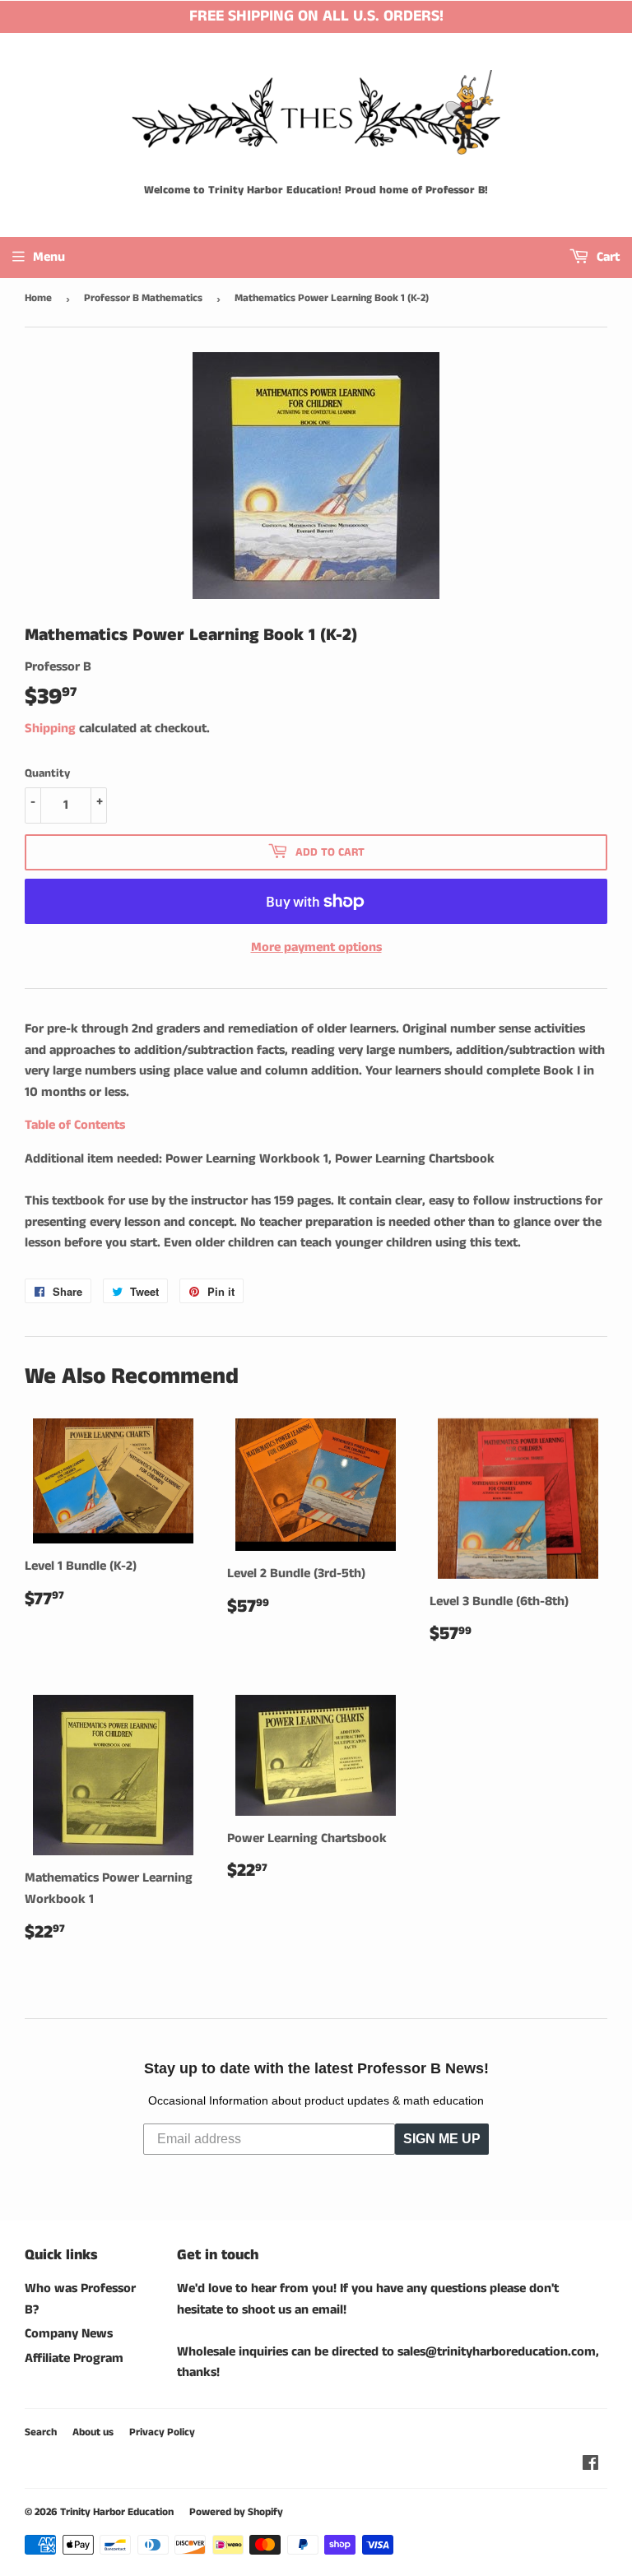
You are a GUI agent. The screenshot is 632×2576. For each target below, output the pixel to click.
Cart (606, 257)
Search (41, 2432)
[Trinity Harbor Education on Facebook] (590, 2465)
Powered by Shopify (236, 2512)
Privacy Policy (162, 2432)
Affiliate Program (74, 2358)
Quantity (47, 773)
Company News (69, 2334)
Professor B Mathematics (143, 298)
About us (93, 2432)
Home (38, 298)
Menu (49, 257)
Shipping (50, 729)
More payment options (316, 947)
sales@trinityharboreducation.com (497, 2352)
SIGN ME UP (442, 2139)
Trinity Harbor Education (117, 2512)
